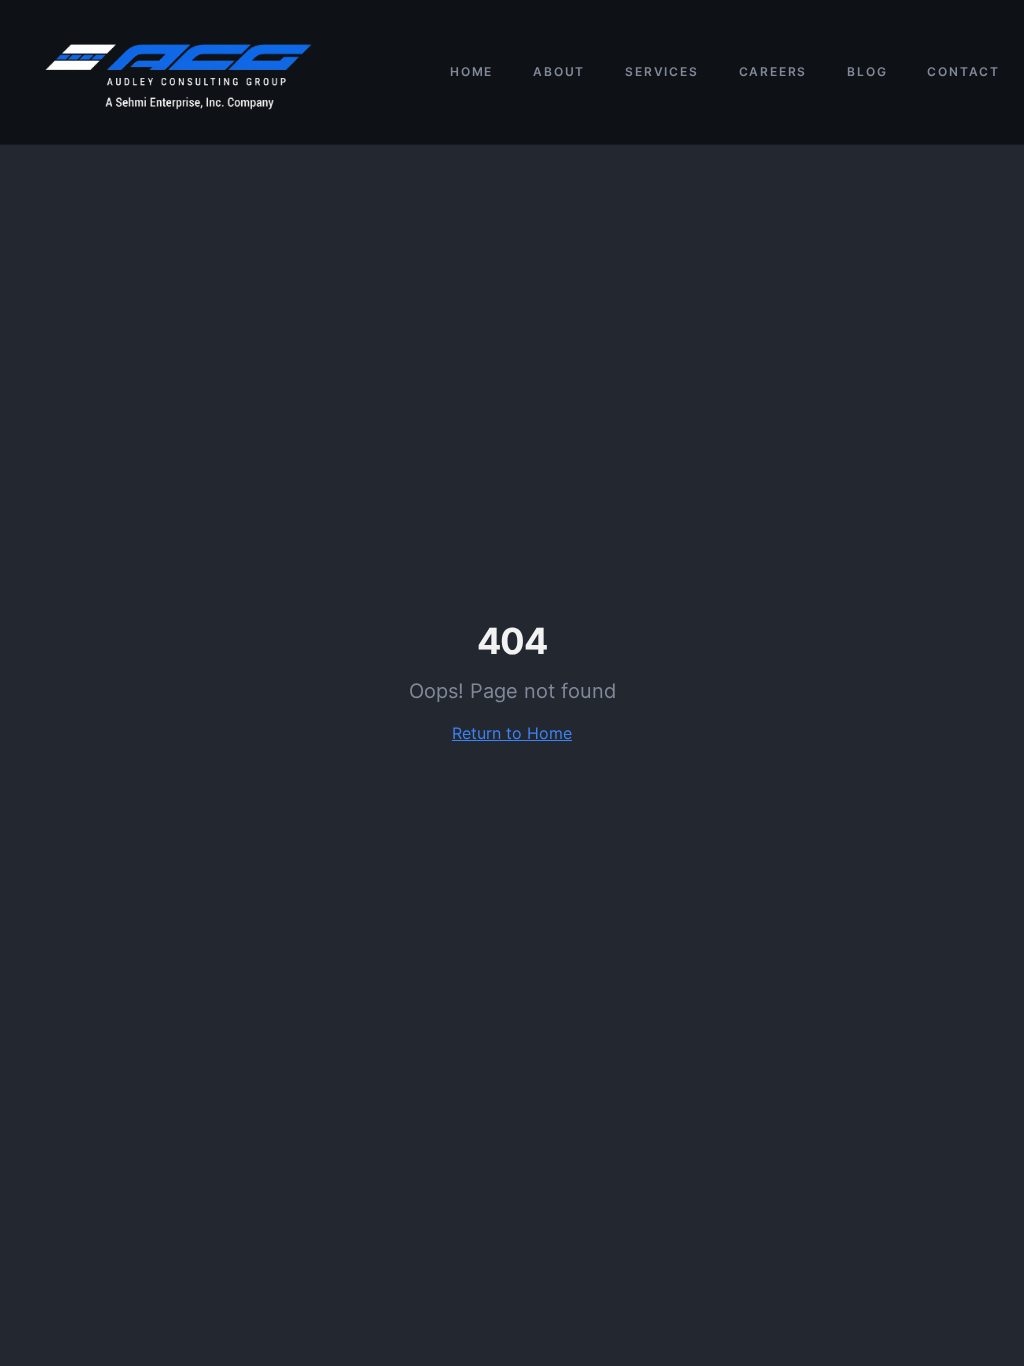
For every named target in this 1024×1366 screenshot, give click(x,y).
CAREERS (773, 71)
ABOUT (559, 71)
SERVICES (661, 71)
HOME (471, 71)
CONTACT (963, 71)
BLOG (867, 71)
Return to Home (512, 733)
